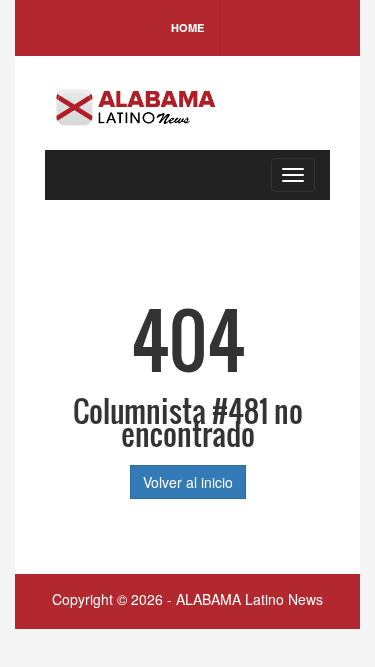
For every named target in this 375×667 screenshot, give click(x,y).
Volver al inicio (188, 482)
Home (187, 27)
